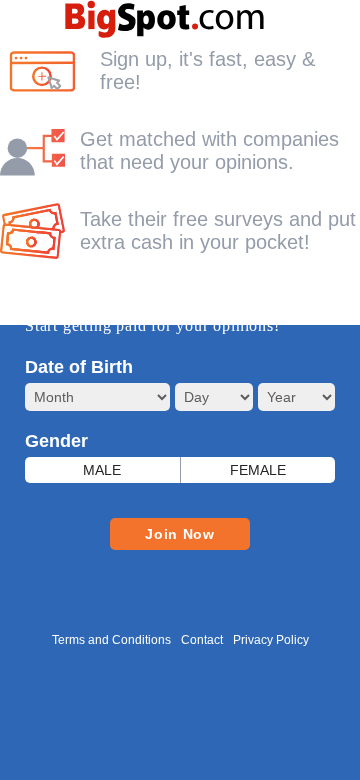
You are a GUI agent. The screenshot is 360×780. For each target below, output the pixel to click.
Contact (202, 640)
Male (102, 470)
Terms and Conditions (111, 640)
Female (258, 470)
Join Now (180, 534)
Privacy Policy (271, 640)
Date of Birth (79, 367)
